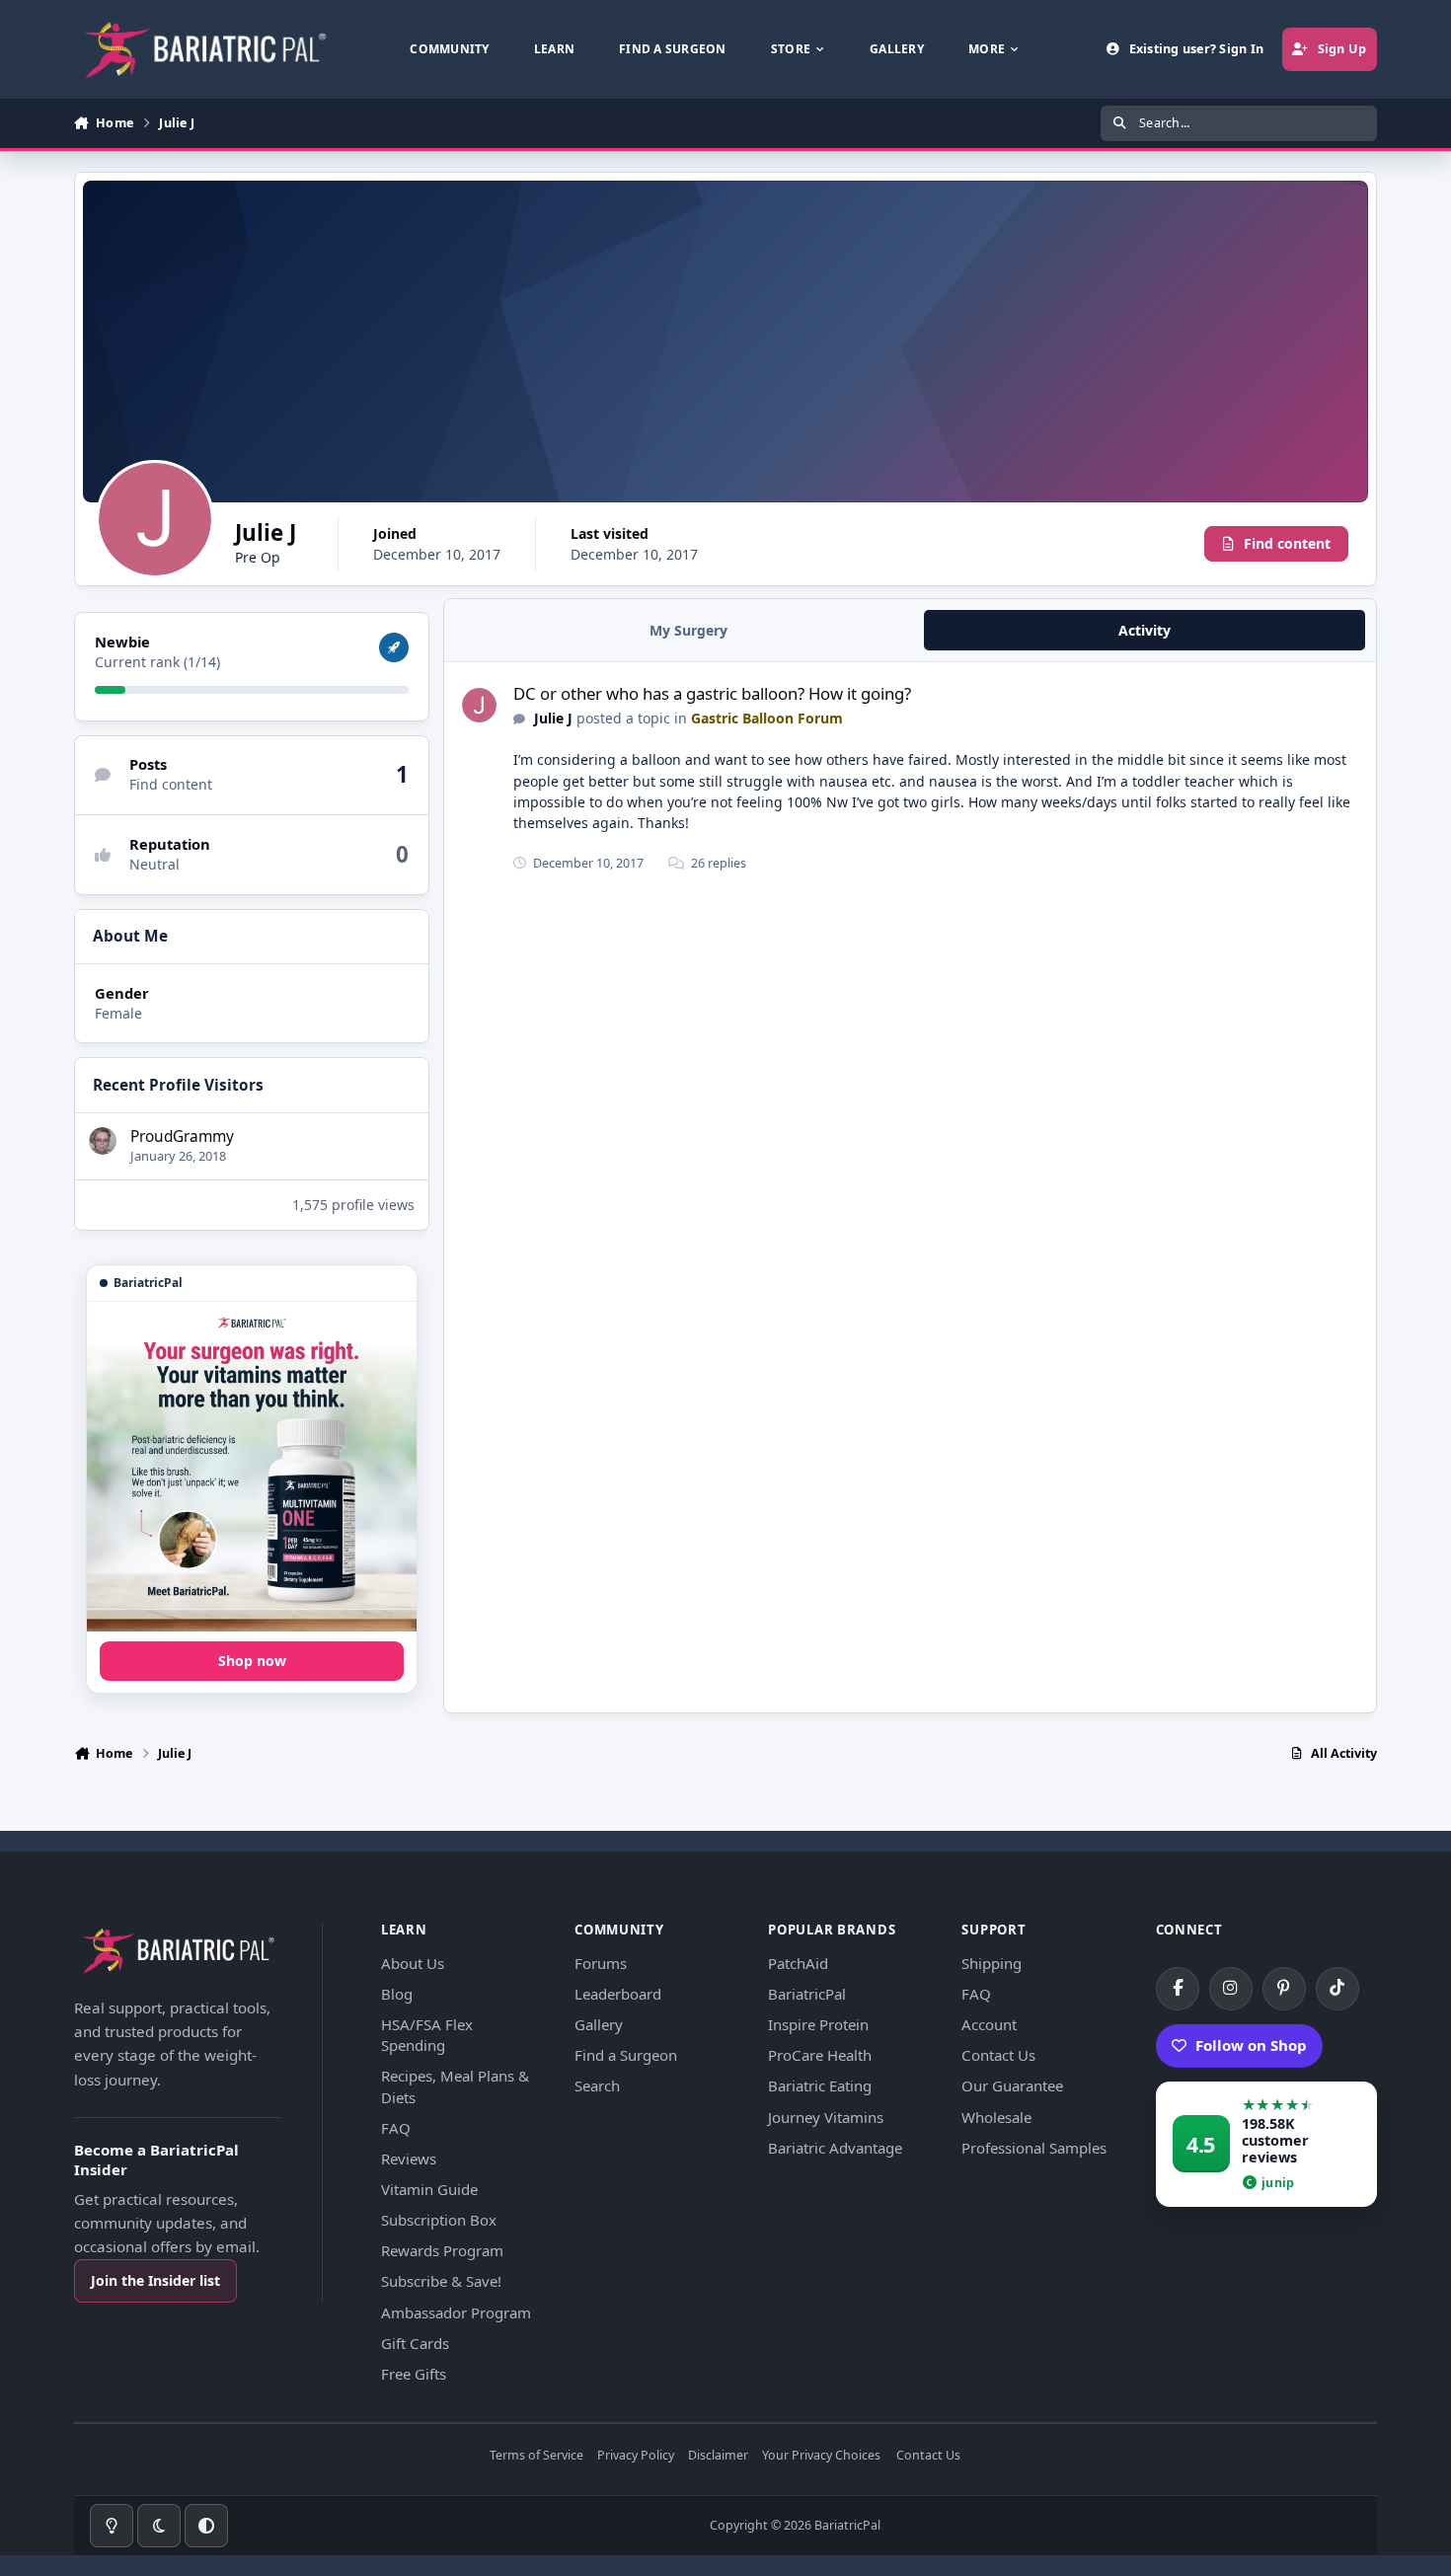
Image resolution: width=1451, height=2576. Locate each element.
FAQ (396, 2128)
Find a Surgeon (626, 2055)
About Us (413, 1963)
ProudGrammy (182, 1136)
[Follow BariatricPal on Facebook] (1178, 1989)
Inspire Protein (818, 2024)
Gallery (599, 2024)
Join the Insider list (155, 2280)
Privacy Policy (636, 2456)
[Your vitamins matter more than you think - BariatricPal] (252, 1467)
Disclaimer (718, 2456)
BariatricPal (807, 1994)
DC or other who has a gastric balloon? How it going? (712, 693)
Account (989, 2024)
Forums (601, 1963)
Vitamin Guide (429, 2189)
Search (597, 2085)
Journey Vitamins (826, 2117)
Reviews (409, 2159)
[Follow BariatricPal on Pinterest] (1284, 1989)
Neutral (154, 864)
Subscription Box (439, 2220)
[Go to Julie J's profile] (479, 705)
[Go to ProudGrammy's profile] (103, 1141)
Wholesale (996, 2117)
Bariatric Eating (820, 2085)
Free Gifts (414, 2374)
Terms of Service (536, 2456)
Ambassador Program (456, 2312)
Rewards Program (442, 2250)
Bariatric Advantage (835, 2148)
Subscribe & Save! (441, 2281)
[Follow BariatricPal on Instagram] (1231, 1989)
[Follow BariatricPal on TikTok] (1337, 1989)
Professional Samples (1034, 2148)
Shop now (252, 1661)
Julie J (553, 718)
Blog (397, 1994)
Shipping (992, 1963)
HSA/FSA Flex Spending (427, 2035)
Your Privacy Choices (821, 2456)
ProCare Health (820, 2055)
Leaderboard (618, 1994)
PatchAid (798, 1963)
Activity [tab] (1145, 630)
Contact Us (998, 2055)
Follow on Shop (1251, 2045)
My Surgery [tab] (688, 630)
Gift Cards (415, 2343)
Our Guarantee (1012, 2085)
